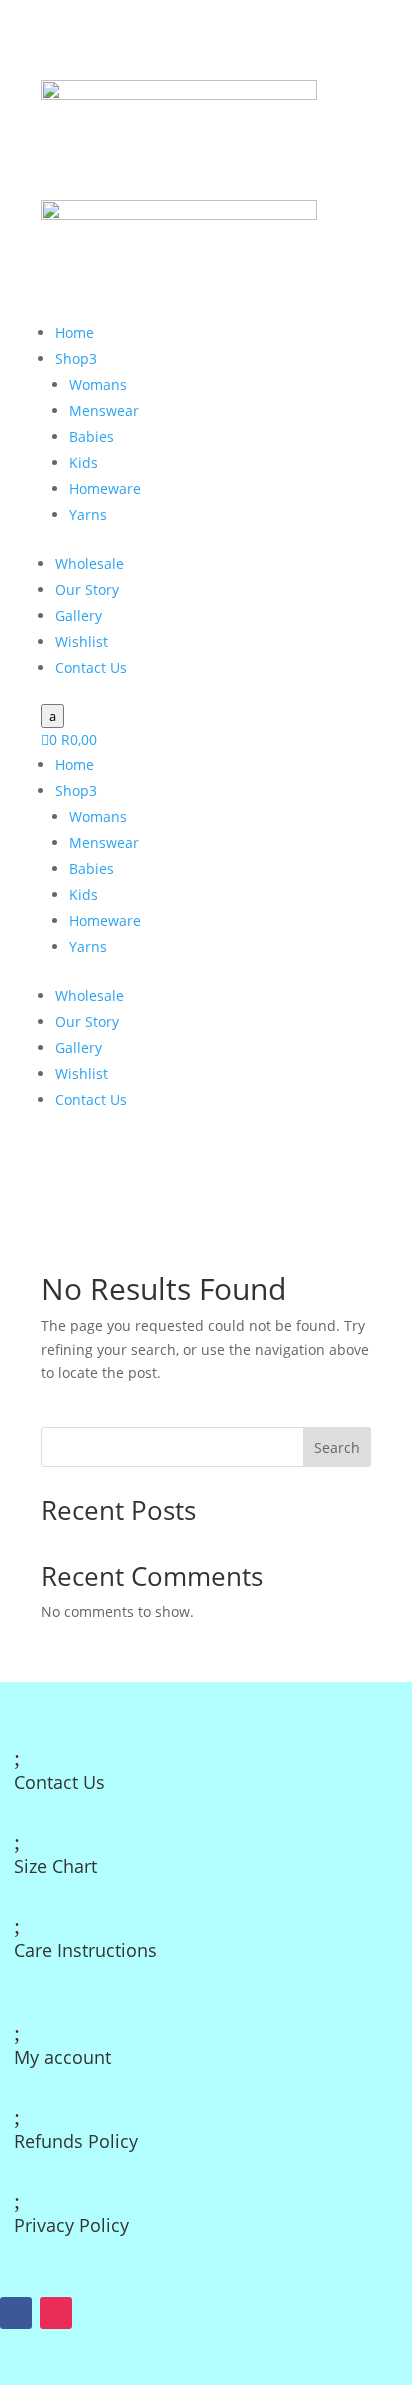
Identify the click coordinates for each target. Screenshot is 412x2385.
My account (62, 2057)
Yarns (88, 514)
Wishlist (81, 641)
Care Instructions (85, 1950)
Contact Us (91, 667)
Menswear (104, 410)
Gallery (78, 615)
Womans (98, 384)
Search (337, 1447)
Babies (91, 436)
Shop (76, 358)
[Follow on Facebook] (16, 2313)
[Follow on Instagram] (56, 2313)
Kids (83, 462)
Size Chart (55, 1866)
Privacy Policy (71, 2225)
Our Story (87, 589)
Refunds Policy (76, 2141)
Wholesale (89, 563)
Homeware (105, 488)
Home (74, 332)
